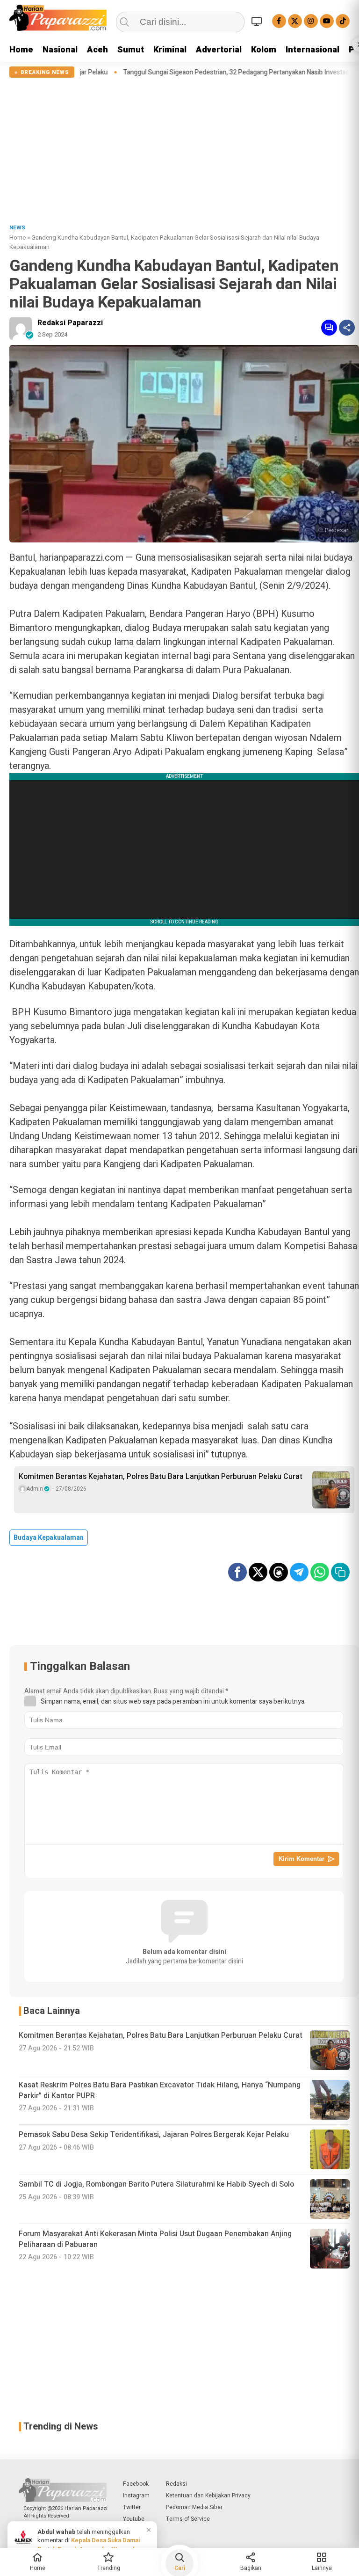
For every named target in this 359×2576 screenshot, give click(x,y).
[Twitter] (295, 21)
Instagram (136, 2495)
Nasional (60, 50)
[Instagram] (311, 21)
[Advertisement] (179, 148)
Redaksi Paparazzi (70, 323)
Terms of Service (188, 2519)
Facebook (136, 2484)
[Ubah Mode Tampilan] (258, 21)
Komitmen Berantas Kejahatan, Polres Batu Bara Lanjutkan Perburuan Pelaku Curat (161, 1477)
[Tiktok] (343, 21)
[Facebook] (279, 21)
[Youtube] (327, 21)
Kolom (264, 50)
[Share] (347, 328)
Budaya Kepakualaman (49, 1538)
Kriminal (170, 50)
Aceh (97, 50)
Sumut (131, 50)
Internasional (312, 50)
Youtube (134, 2519)
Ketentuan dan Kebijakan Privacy (208, 2495)
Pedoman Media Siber (194, 2507)
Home (21, 50)
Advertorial (219, 50)
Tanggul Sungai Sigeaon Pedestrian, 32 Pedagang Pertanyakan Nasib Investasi (182, 73)
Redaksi (176, 2484)
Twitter (132, 2507)
